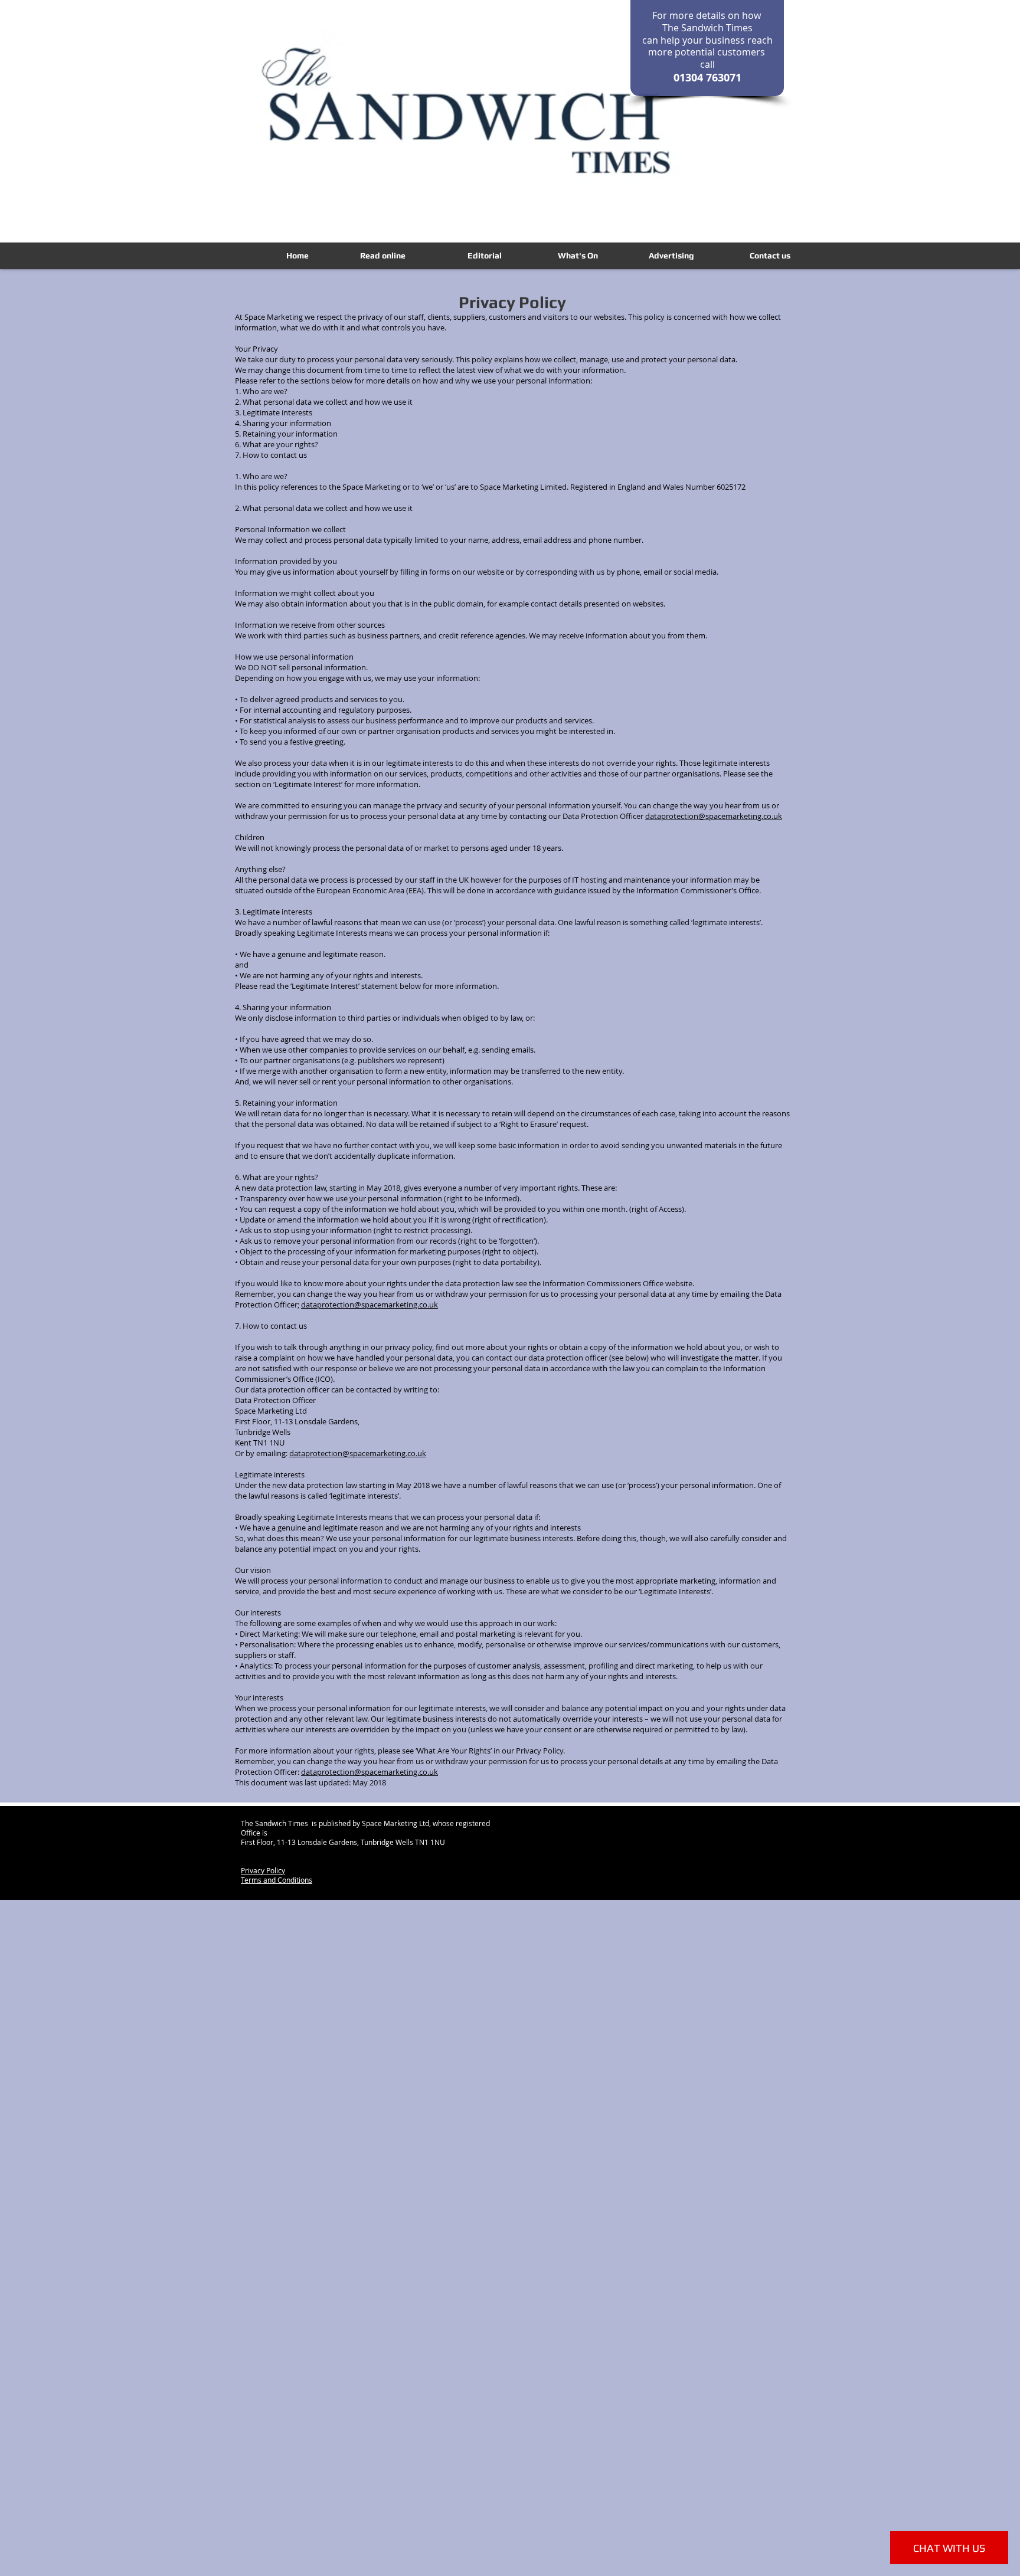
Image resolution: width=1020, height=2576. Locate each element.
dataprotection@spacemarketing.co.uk (714, 816)
